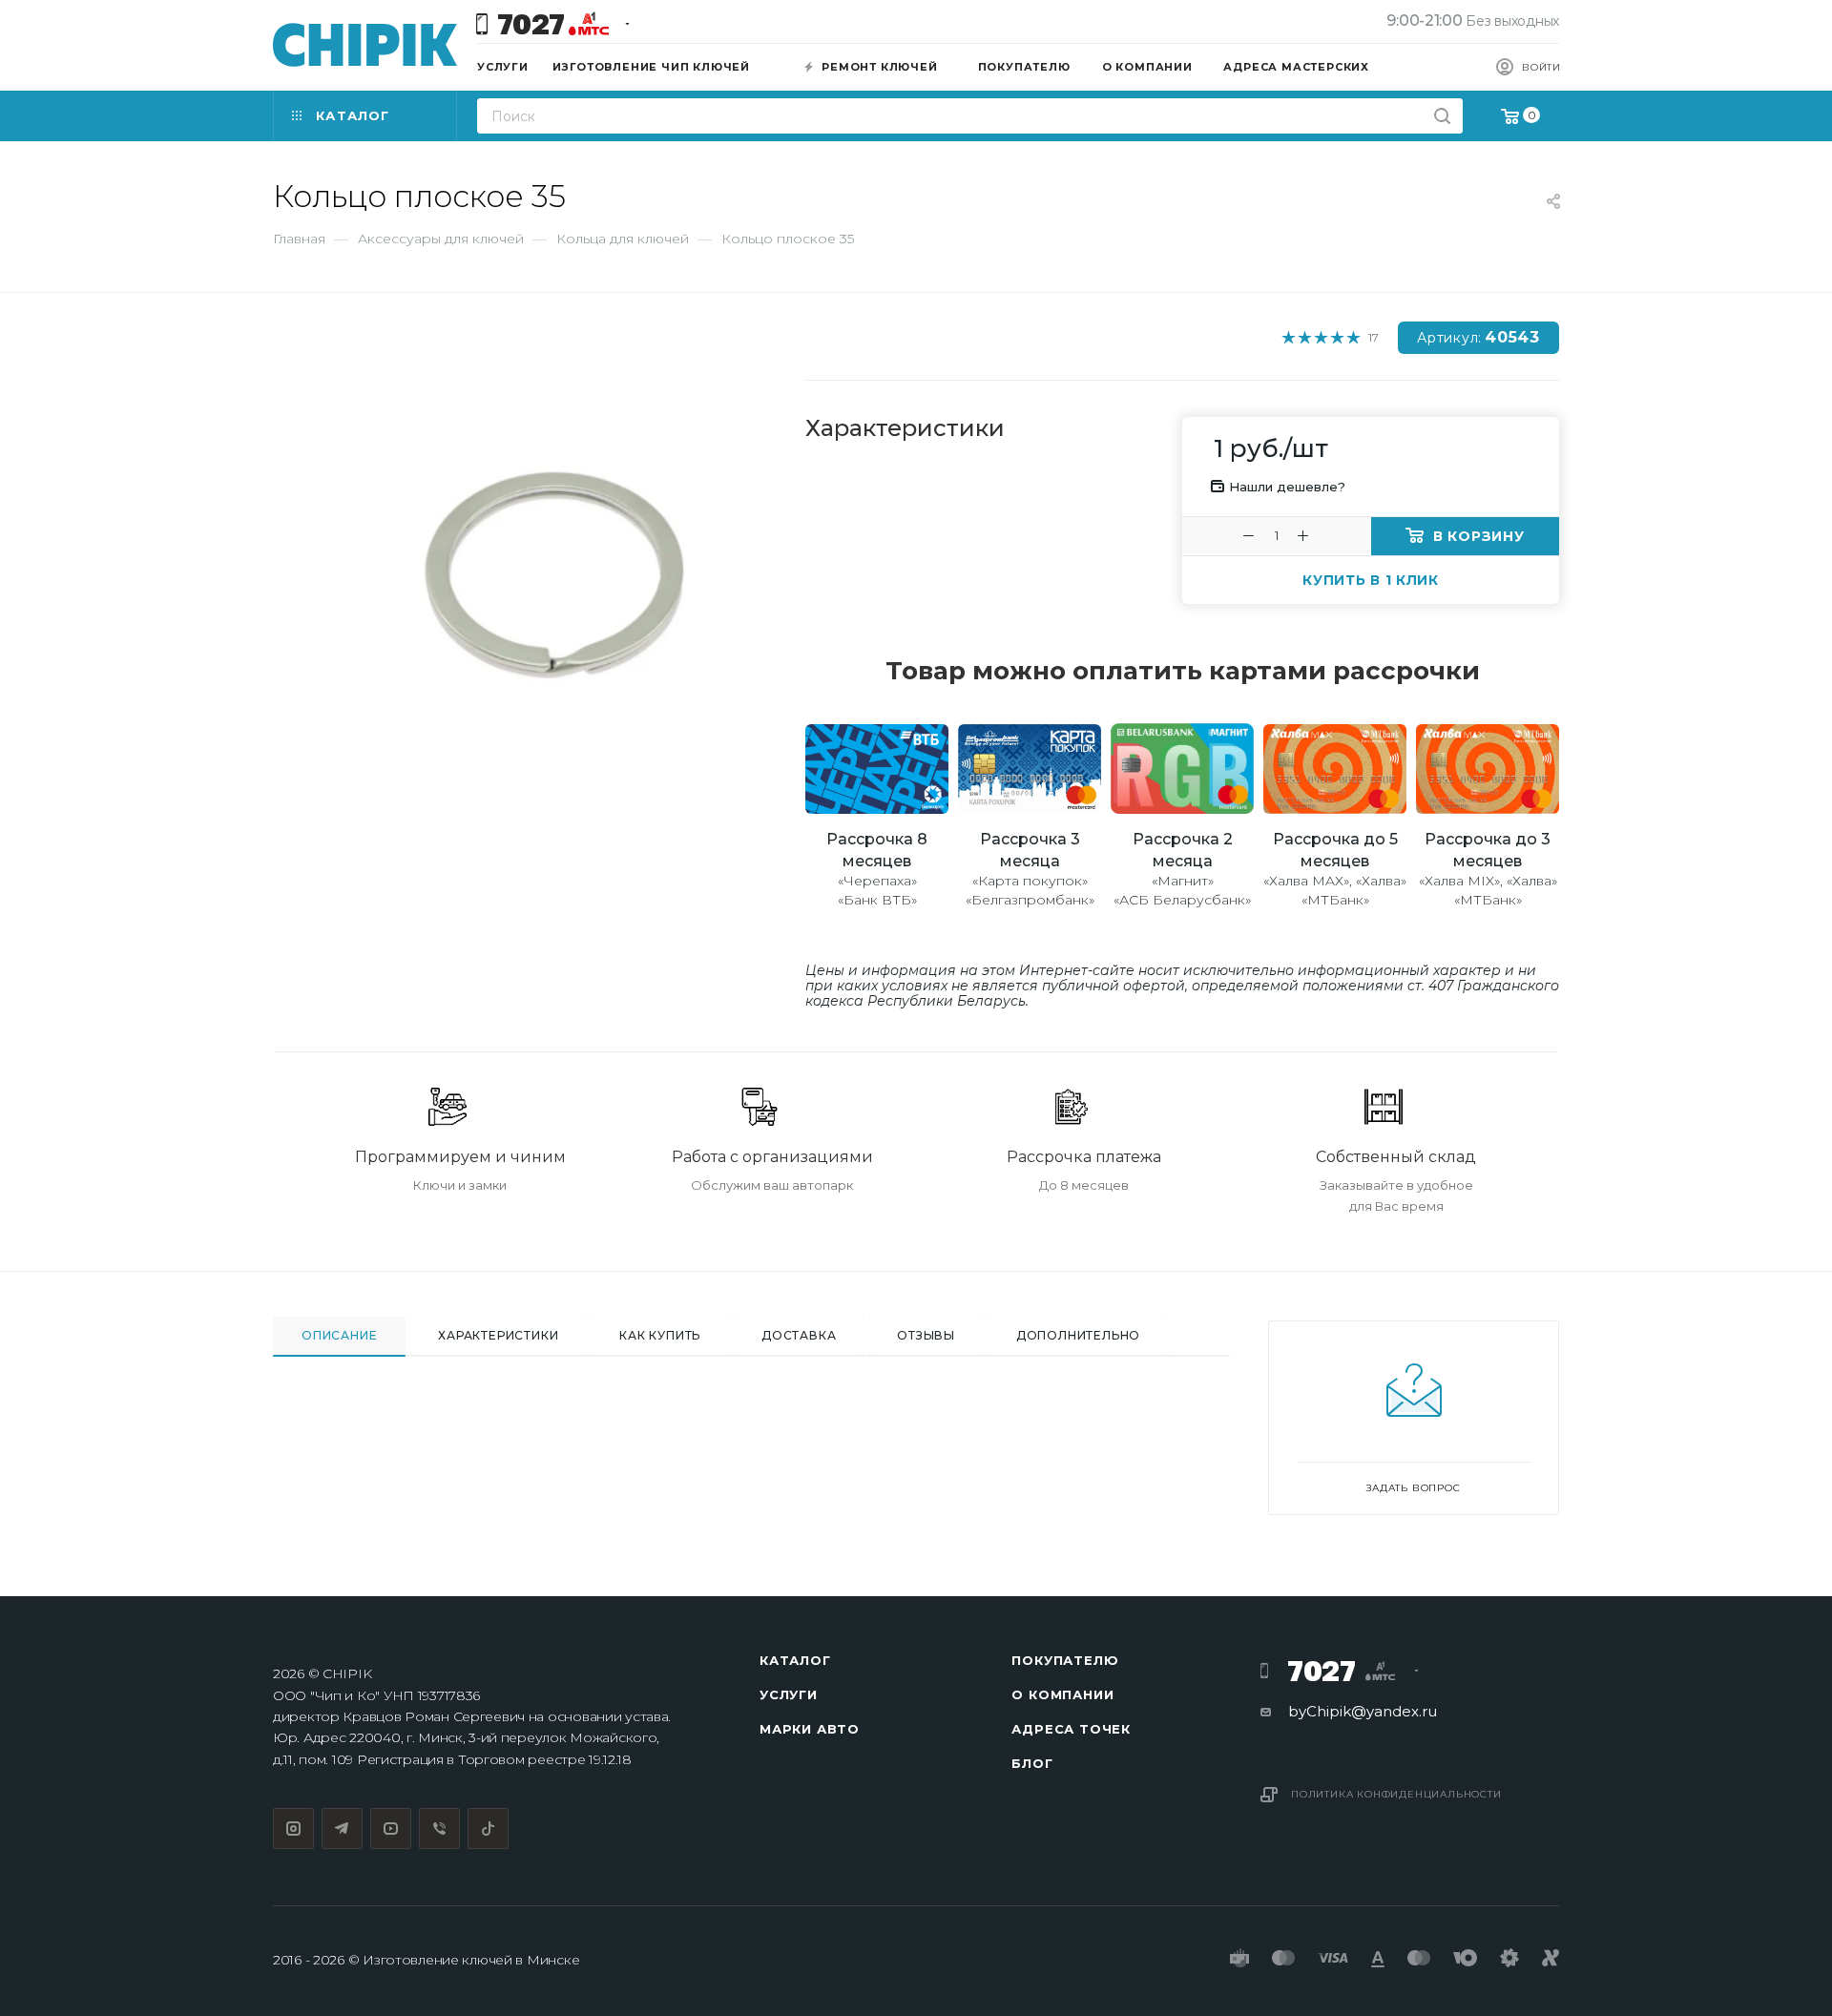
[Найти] (1442, 116)
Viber (439, 1829)
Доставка (799, 1335)
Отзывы (926, 1335)
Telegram (342, 1829)
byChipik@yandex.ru (1363, 1711)
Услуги (789, 1694)
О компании (1062, 1694)
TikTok (488, 1829)
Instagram (293, 1829)
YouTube (391, 1829)
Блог (1032, 1763)
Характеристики (498, 1335)
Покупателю (1065, 1660)
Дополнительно (1078, 1335)
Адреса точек (1071, 1729)
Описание (339, 1335)
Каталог (795, 1660)
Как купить (660, 1335)
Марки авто (810, 1729)
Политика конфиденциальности (1396, 1794)
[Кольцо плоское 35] (554, 563)
